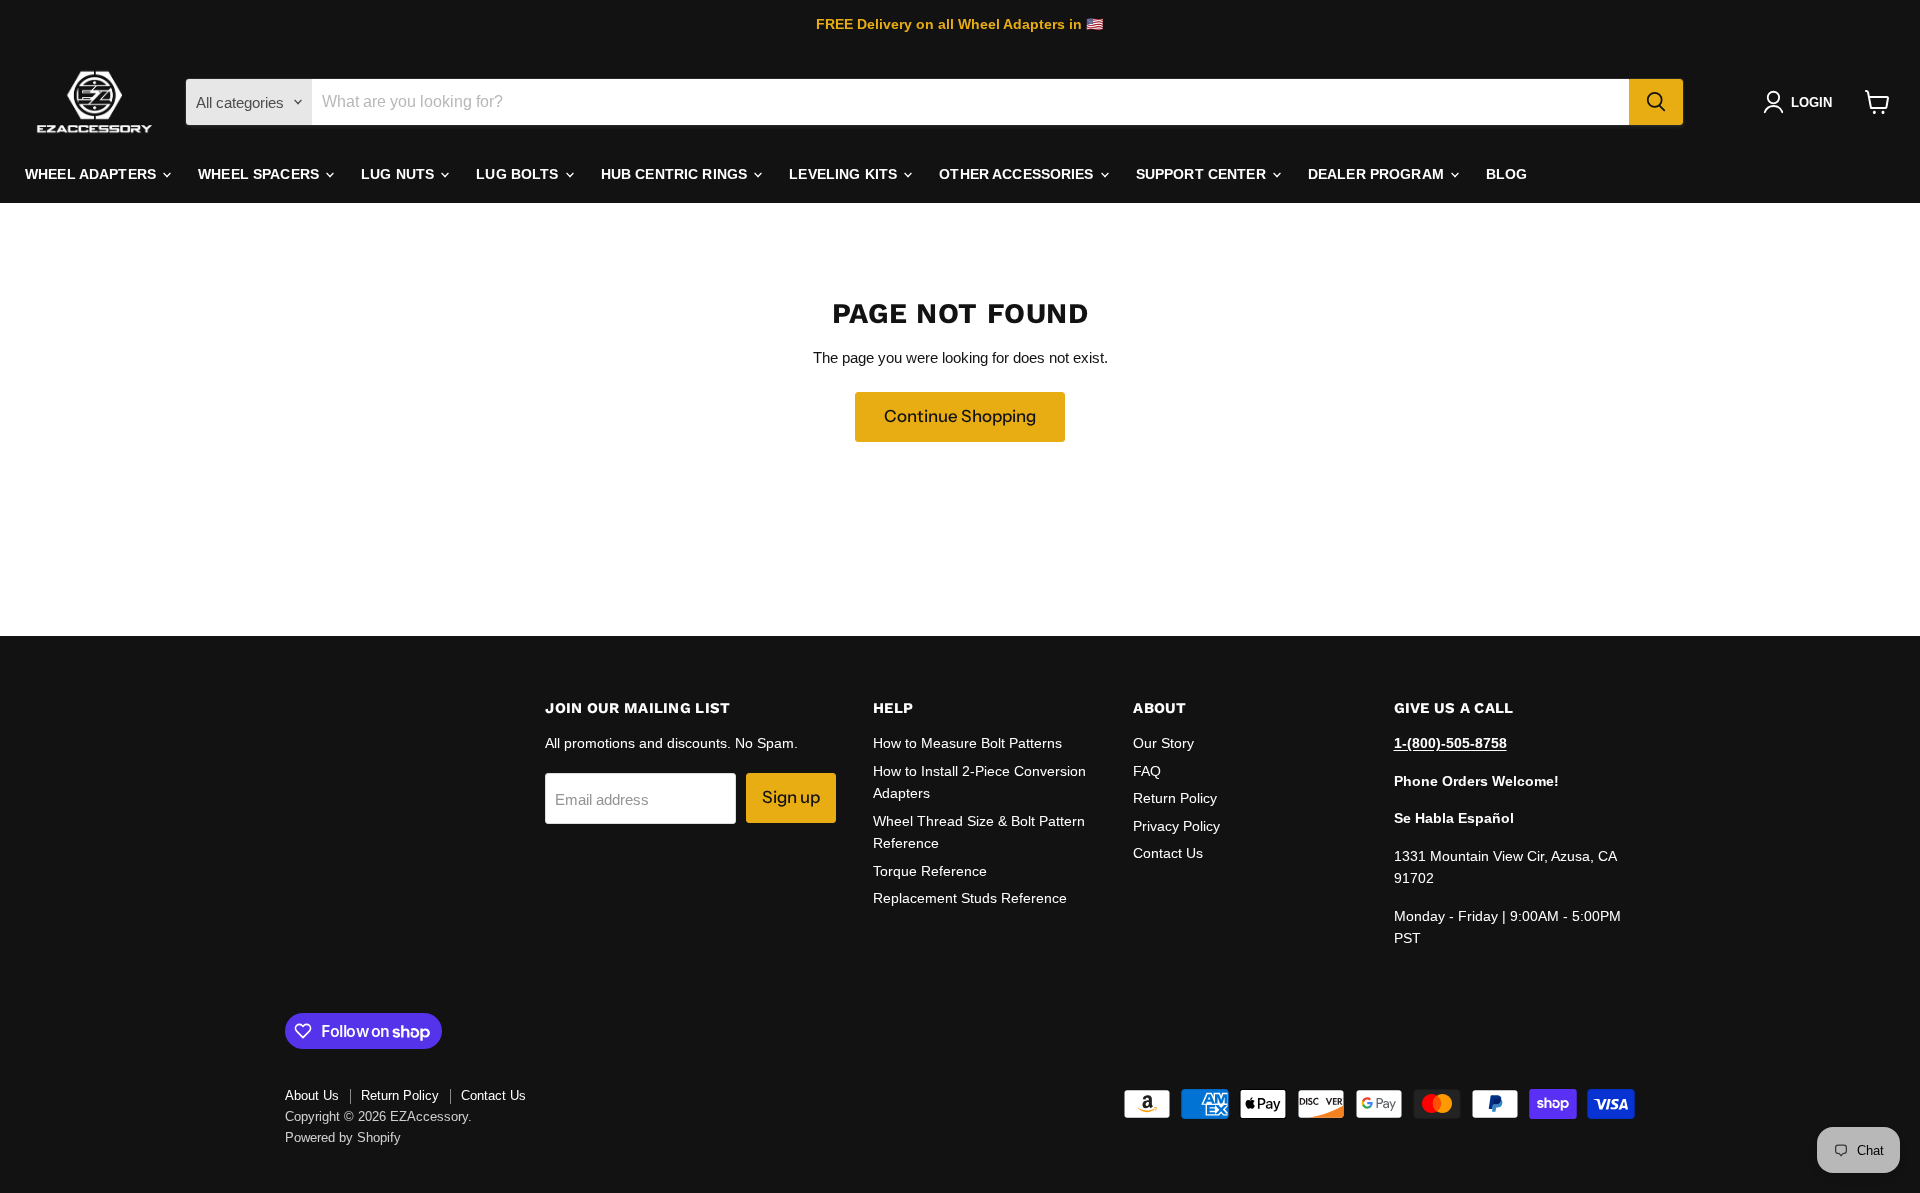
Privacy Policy (1176, 826)
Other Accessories (1018, 174)
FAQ (1147, 771)
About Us (312, 1095)
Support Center (1203, 174)
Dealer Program (1378, 174)
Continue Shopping (960, 416)
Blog (1507, 174)
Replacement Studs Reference (970, 898)
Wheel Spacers (260, 174)
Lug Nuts (399, 174)
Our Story (1163, 743)
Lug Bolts (519, 174)
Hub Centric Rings (676, 174)
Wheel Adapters (92, 174)
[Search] (1656, 102)
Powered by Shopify (343, 1137)
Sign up (791, 797)
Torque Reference (930, 871)
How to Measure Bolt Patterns (967, 743)
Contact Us (1168, 853)
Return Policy (1175, 798)
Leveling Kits (845, 174)
